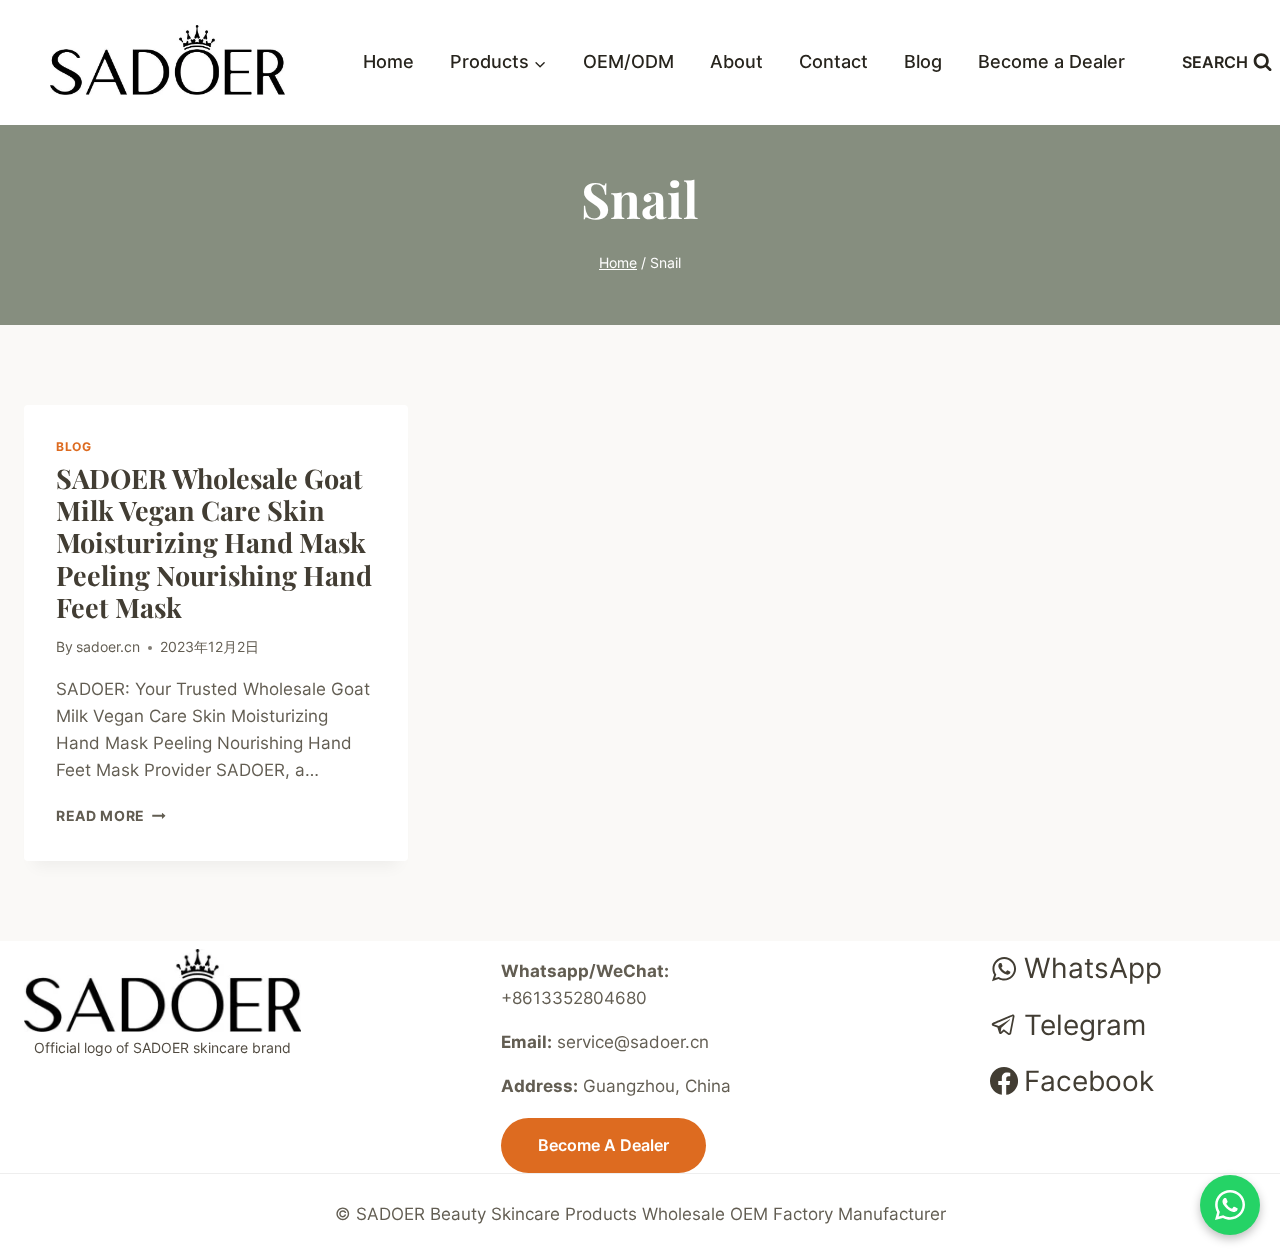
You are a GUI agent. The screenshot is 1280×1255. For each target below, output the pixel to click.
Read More (111, 816)
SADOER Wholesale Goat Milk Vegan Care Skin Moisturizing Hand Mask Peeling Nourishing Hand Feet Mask (214, 543)
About (736, 61)
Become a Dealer (1051, 61)
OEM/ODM (628, 61)
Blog (923, 61)
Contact (833, 61)
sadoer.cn (108, 647)
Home (388, 61)
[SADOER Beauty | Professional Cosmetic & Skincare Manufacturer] (167, 60)
